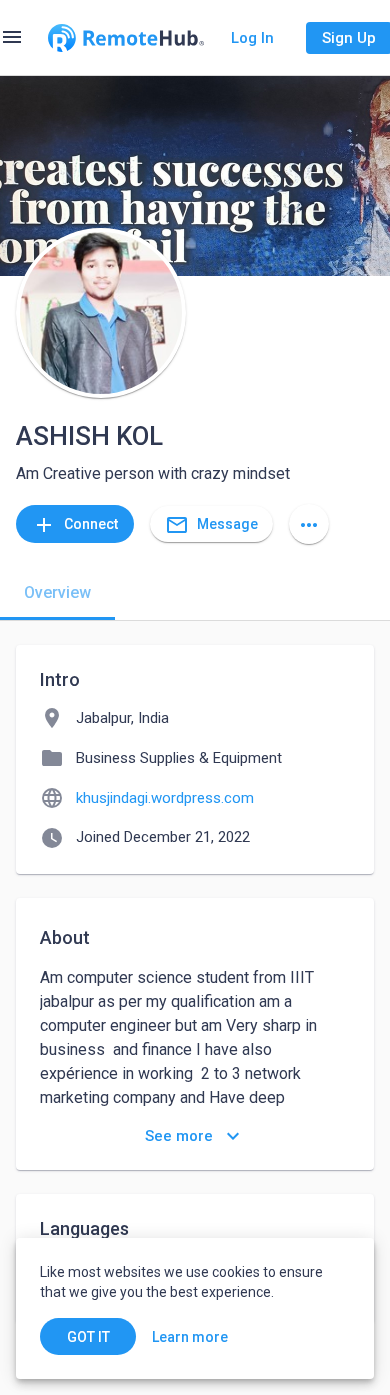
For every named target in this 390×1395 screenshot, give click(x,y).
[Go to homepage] (126, 38)
